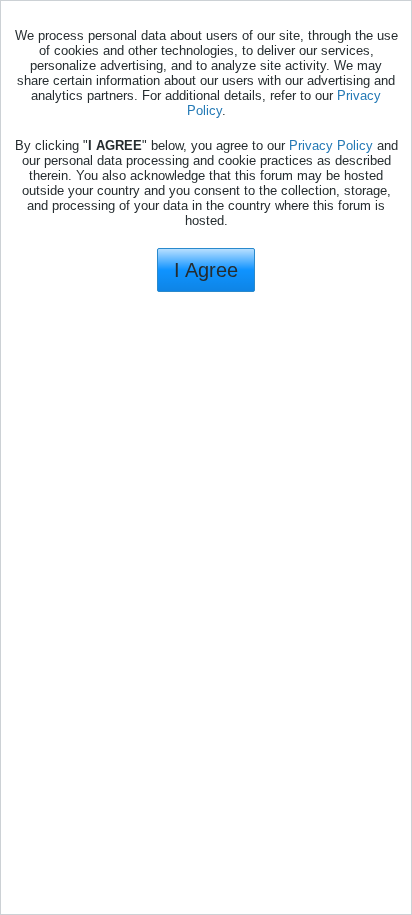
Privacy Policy (331, 145)
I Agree (206, 270)
